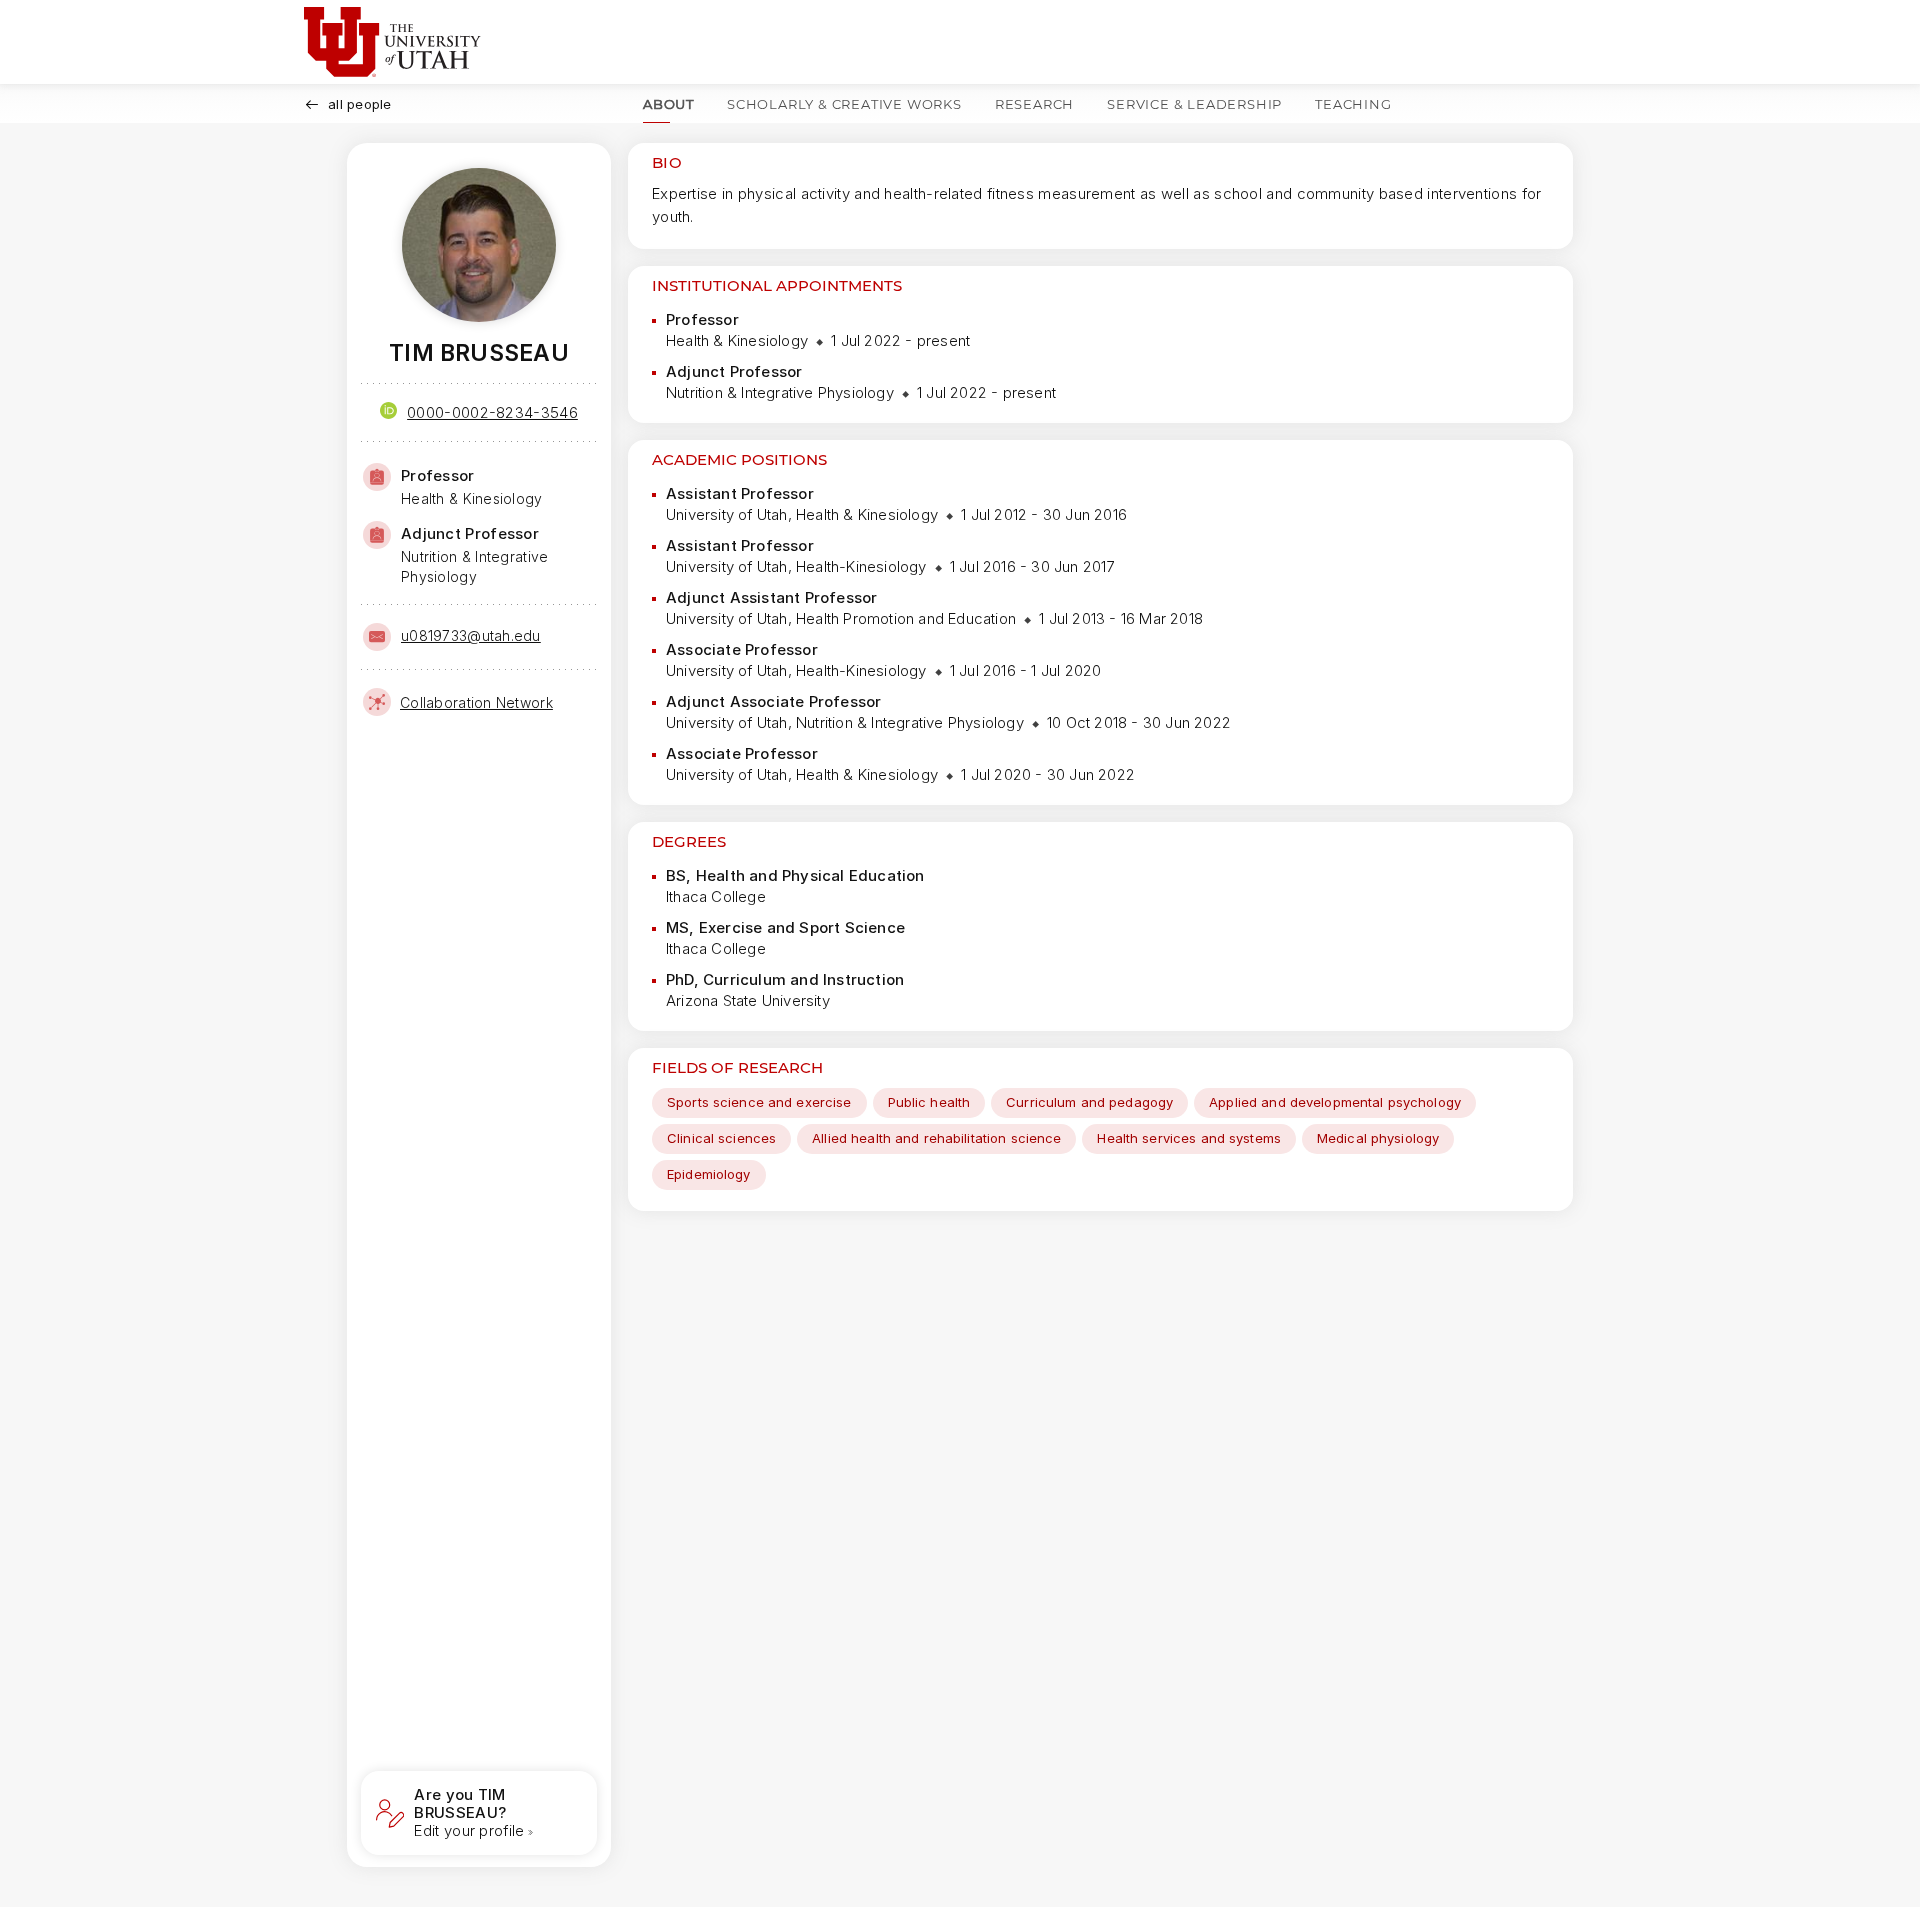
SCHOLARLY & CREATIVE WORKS (844, 104)
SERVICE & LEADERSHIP (1194, 104)
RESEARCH (1034, 104)
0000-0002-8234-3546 (492, 412)
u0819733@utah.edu (471, 635)
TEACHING (1353, 104)
